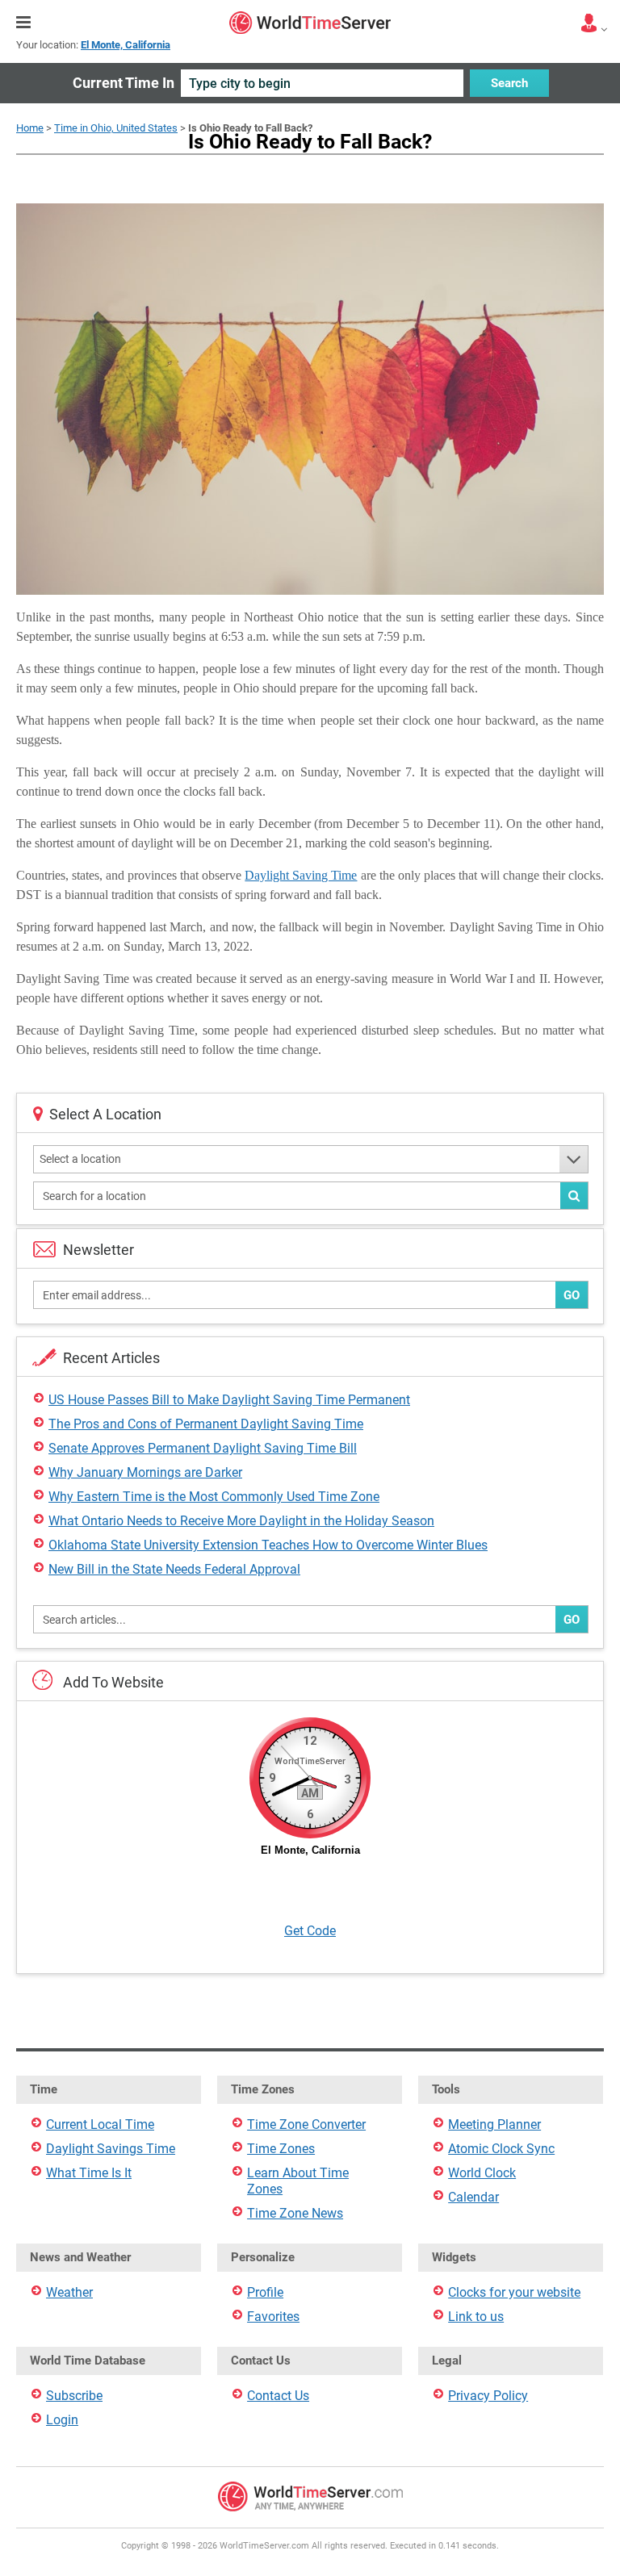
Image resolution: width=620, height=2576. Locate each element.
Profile (265, 2292)
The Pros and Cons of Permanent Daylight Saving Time (206, 1424)
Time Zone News (295, 2213)
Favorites (273, 2317)
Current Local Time (100, 2124)
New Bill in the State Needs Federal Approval (174, 1569)
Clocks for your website (514, 2292)
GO (572, 1295)
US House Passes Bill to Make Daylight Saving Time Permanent (229, 1400)
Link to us (476, 2317)
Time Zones (281, 2149)
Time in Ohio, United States (116, 128)
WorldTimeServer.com (310, 23)
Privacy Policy (488, 2396)
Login (62, 2420)
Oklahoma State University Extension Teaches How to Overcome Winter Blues (268, 1545)
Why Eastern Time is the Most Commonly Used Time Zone (214, 1497)
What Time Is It (89, 2173)
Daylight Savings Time (111, 2149)
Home (30, 128)
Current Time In (124, 83)
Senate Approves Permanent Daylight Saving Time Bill (203, 1448)
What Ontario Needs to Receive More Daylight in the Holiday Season (241, 1521)
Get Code (310, 1931)
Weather (69, 2292)
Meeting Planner (494, 2124)
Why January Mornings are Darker (145, 1472)
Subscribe (74, 2396)
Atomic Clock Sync (501, 2149)
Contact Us (278, 2396)
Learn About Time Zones (298, 2181)
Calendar (473, 2197)
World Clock (482, 2173)
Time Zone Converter (306, 2124)
